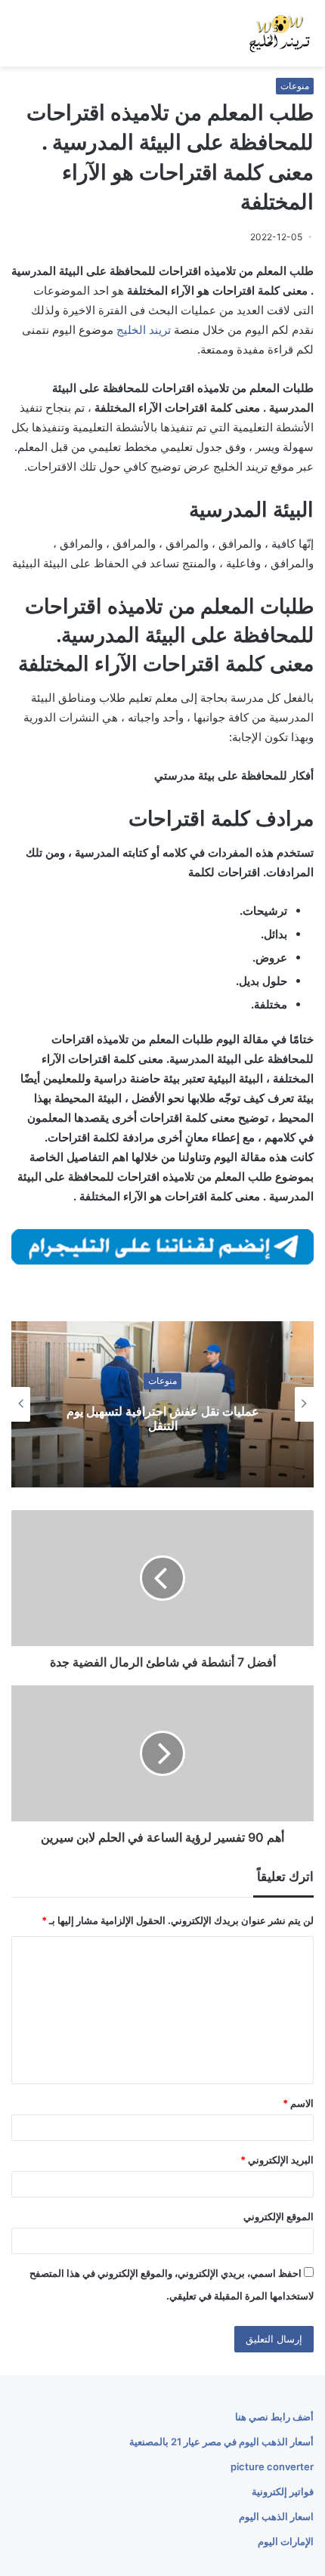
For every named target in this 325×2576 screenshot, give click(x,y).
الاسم (298, 2103)
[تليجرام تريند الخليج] (162, 1246)
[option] (162, 1404)
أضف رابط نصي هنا (274, 2417)
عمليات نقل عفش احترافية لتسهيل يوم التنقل (163, 1418)
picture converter (272, 2466)
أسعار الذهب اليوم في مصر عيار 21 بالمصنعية (221, 2442)
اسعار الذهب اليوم (276, 2516)
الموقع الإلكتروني (279, 2216)
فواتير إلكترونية (283, 2491)
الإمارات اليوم (286, 2541)
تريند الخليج (144, 330)
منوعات (295, 86)
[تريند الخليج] (280, 33)
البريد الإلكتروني (277, 2160)
